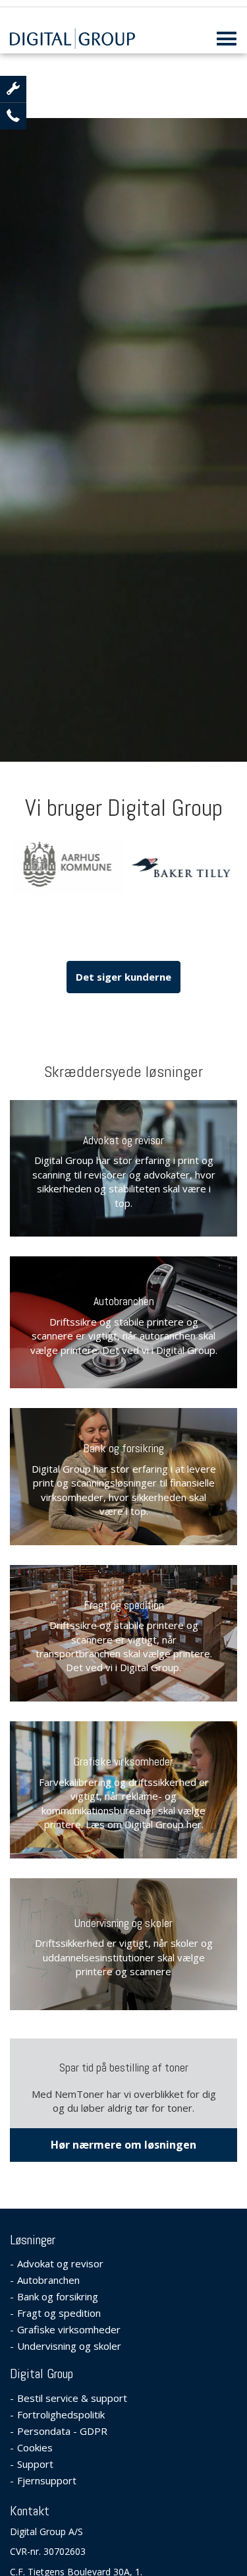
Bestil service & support (35, 287)
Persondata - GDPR (62, 2431)
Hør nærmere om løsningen (123, 2145)
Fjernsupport (47, 2480)
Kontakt (35, 419)
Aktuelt (35, 168)
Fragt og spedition (124, 1605)
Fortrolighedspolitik (61, 2414)
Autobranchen (124, 1301)
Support (35, 2464)
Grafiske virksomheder (123, 1761)
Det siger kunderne (35, 217)
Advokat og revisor (123, 1140)
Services (35, 119)
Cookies (35, 2447)
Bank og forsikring (123, 1448)
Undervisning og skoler (123, 1923)
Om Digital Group (35, 370)
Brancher (35, 70)
